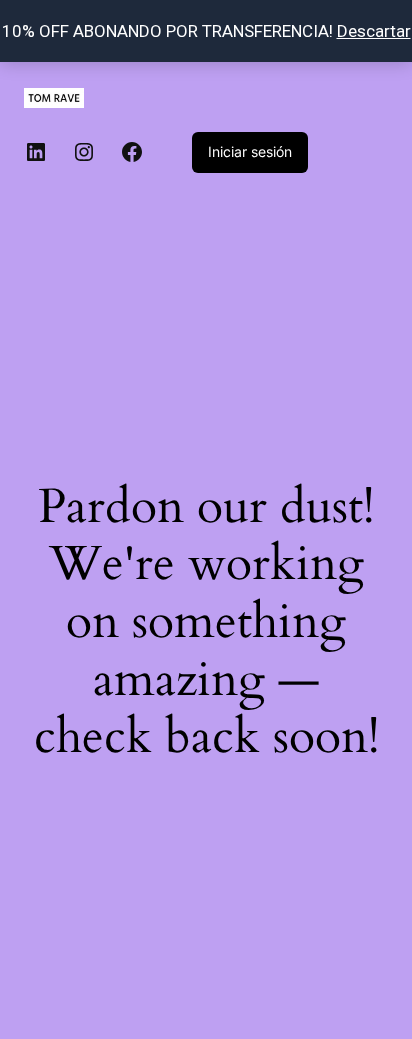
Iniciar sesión (250, 151)
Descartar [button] (374, 31)
